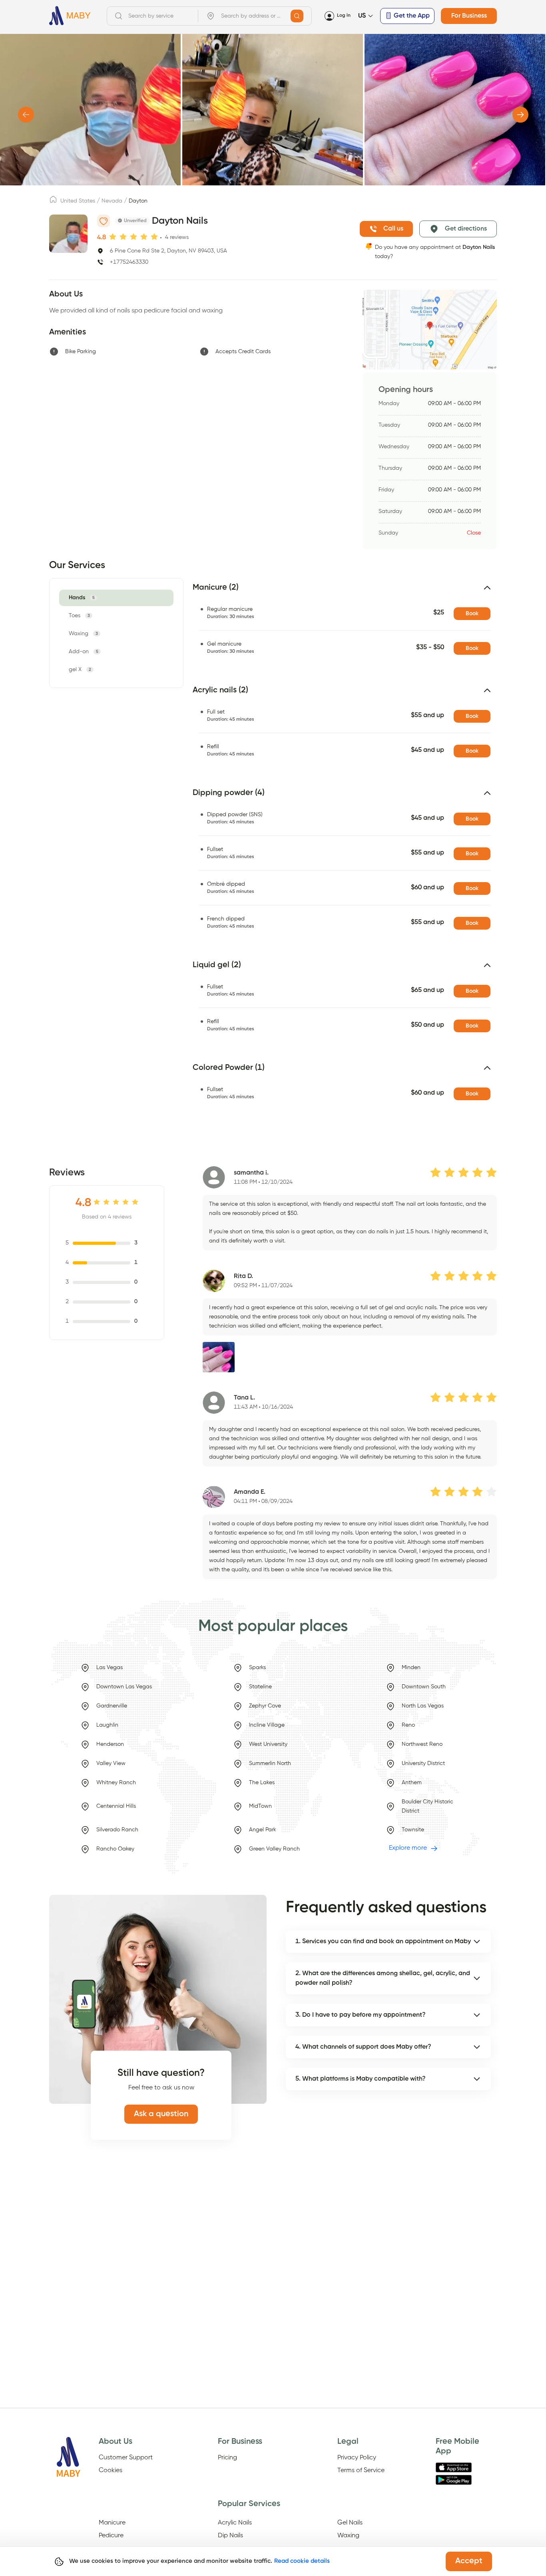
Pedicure (111, 2536)
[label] (53, 202)
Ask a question (161, 2114)
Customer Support (126, 2458)
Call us (393, 229)
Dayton (138, 201)
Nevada (112, 201)
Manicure (112, 2523)
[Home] (70, 16)
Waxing (348, 2536)
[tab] (83, 598)
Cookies (111, 2471)
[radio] (113, 237)
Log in (344, 16)
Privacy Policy (357, 2458)
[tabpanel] (340, 855)
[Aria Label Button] (297, 16)
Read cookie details (302, 2561)
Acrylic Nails (235, 2523)
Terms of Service (361, 2471)
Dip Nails (230, 2536)
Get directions (466, 229)
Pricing (227, 2458)
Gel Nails (350, 2523)
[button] (345, 591)
